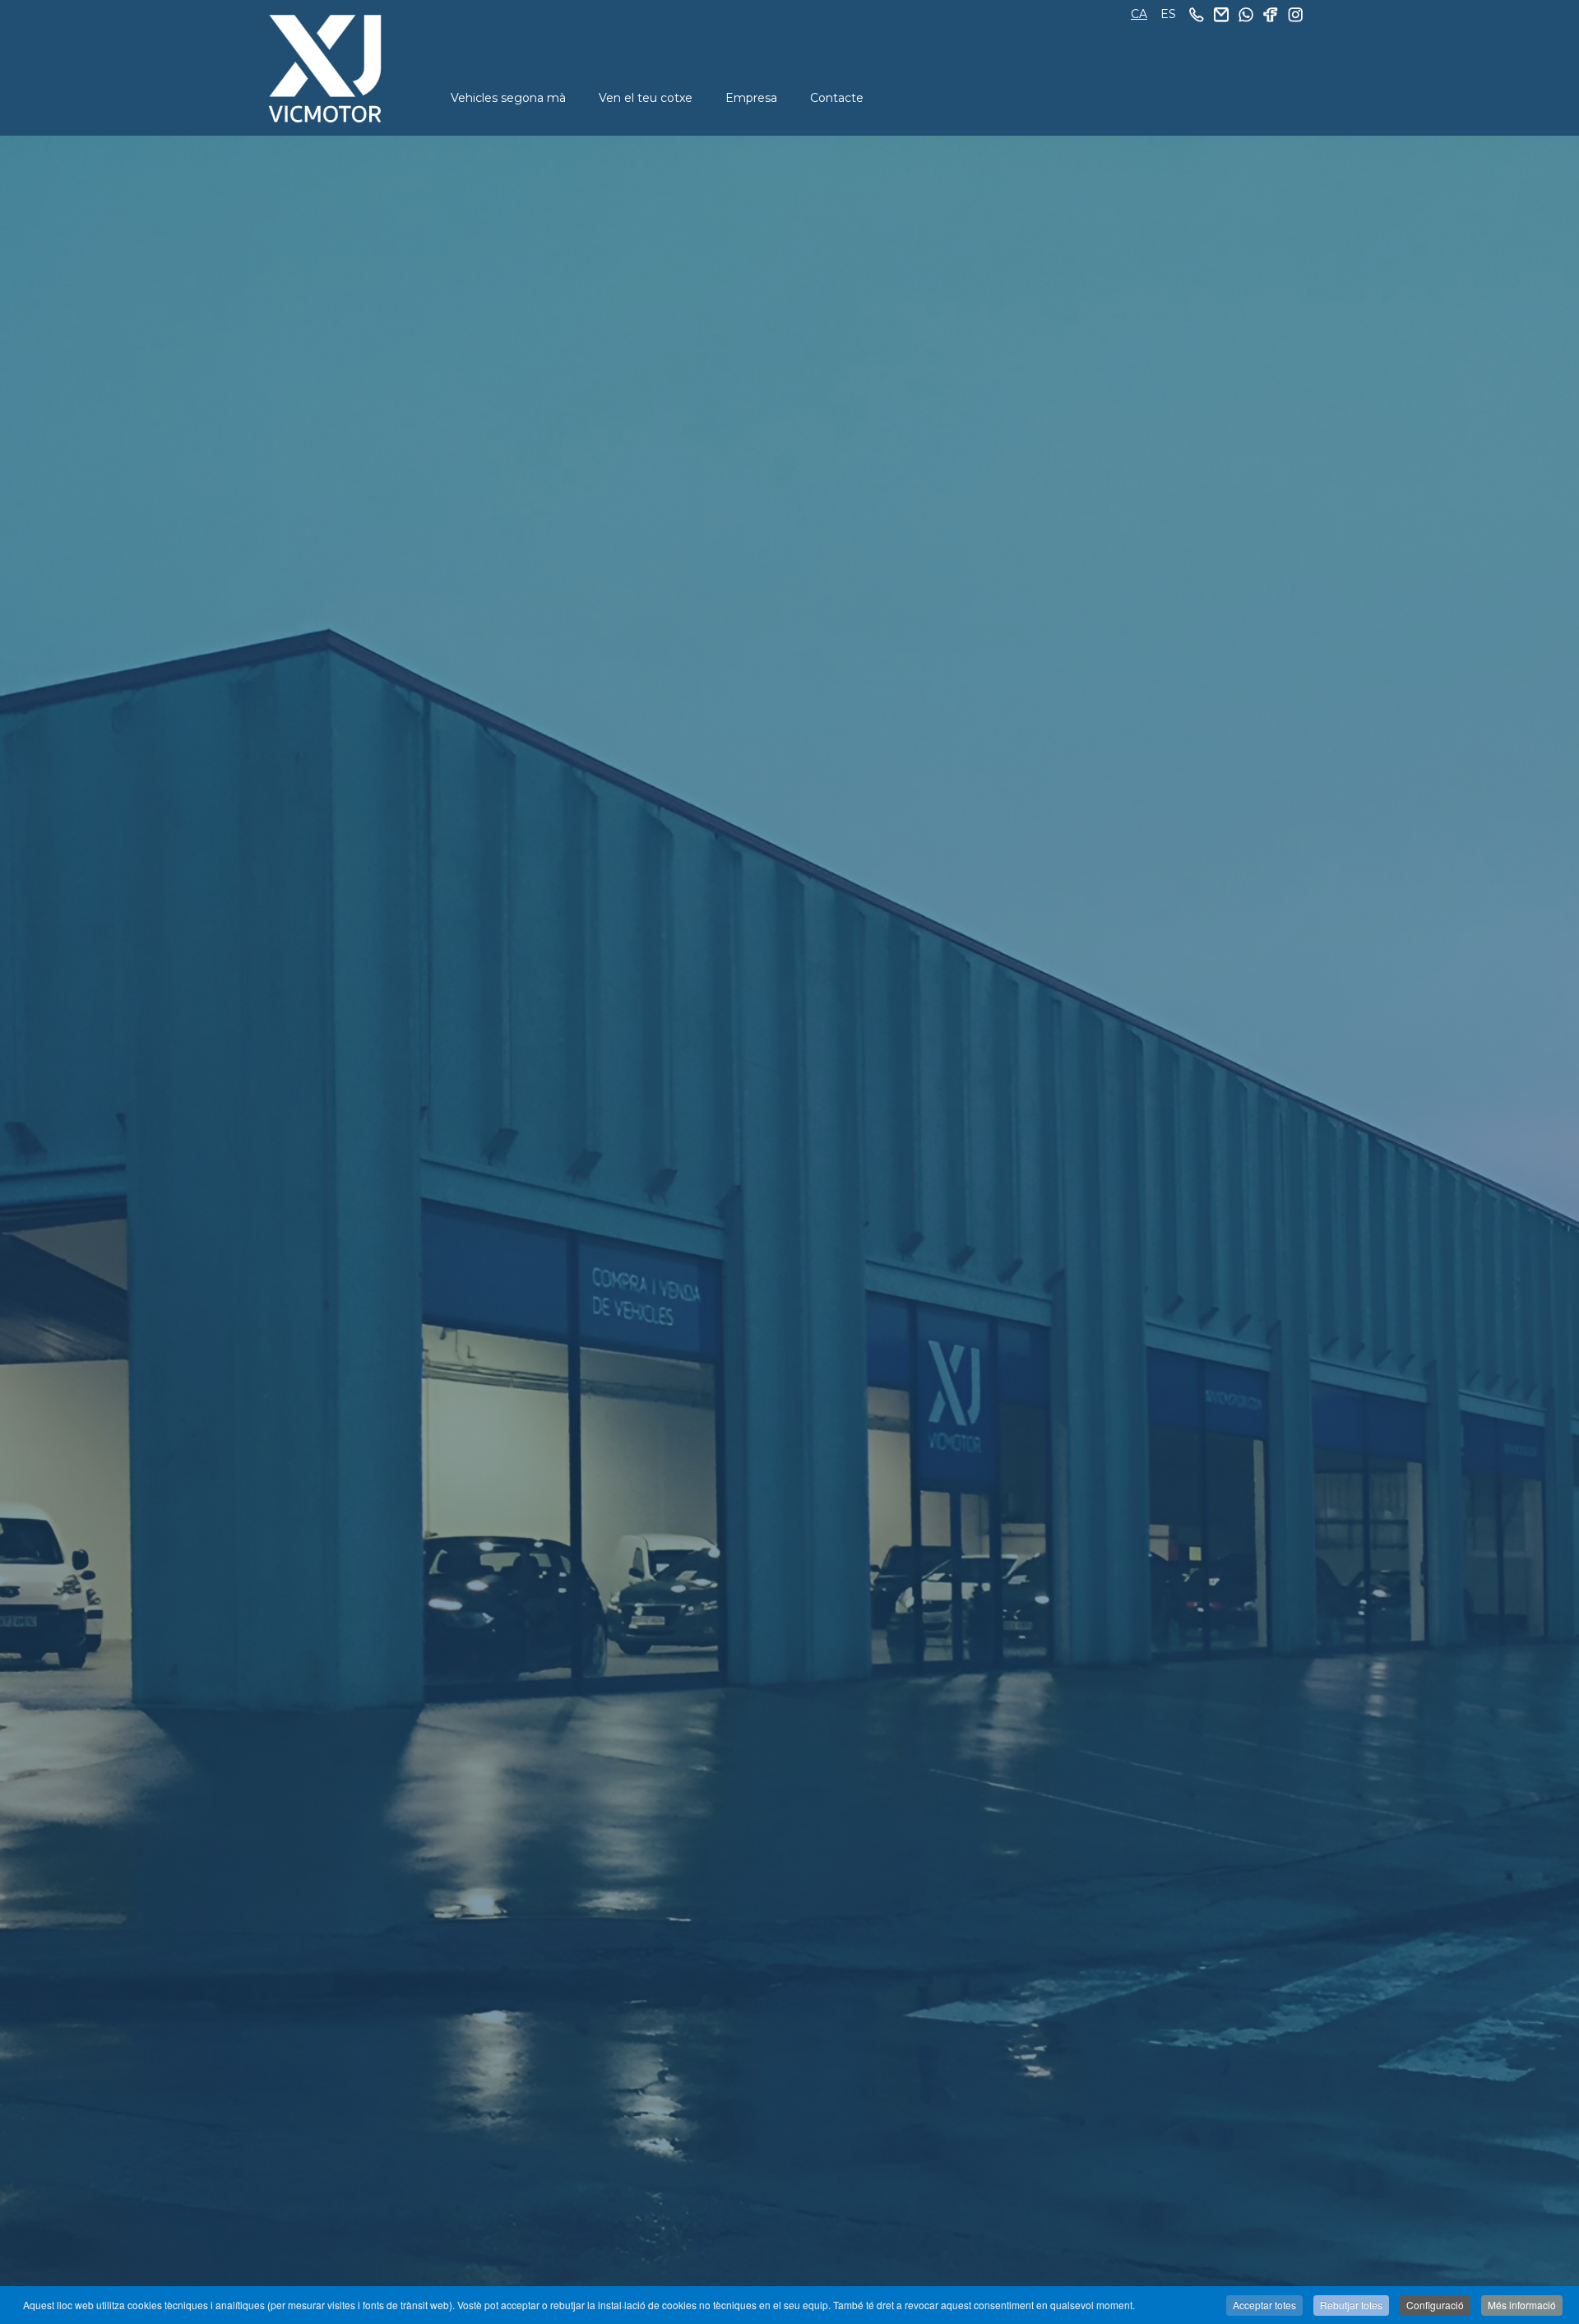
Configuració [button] (1435, 2305)
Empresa (751, 98)
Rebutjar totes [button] (1351, 2305)
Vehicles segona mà (508, 98)
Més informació (1522, 2305)
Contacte (837, 98)
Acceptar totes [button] (1264, 2305)
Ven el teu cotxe (646, 98)
